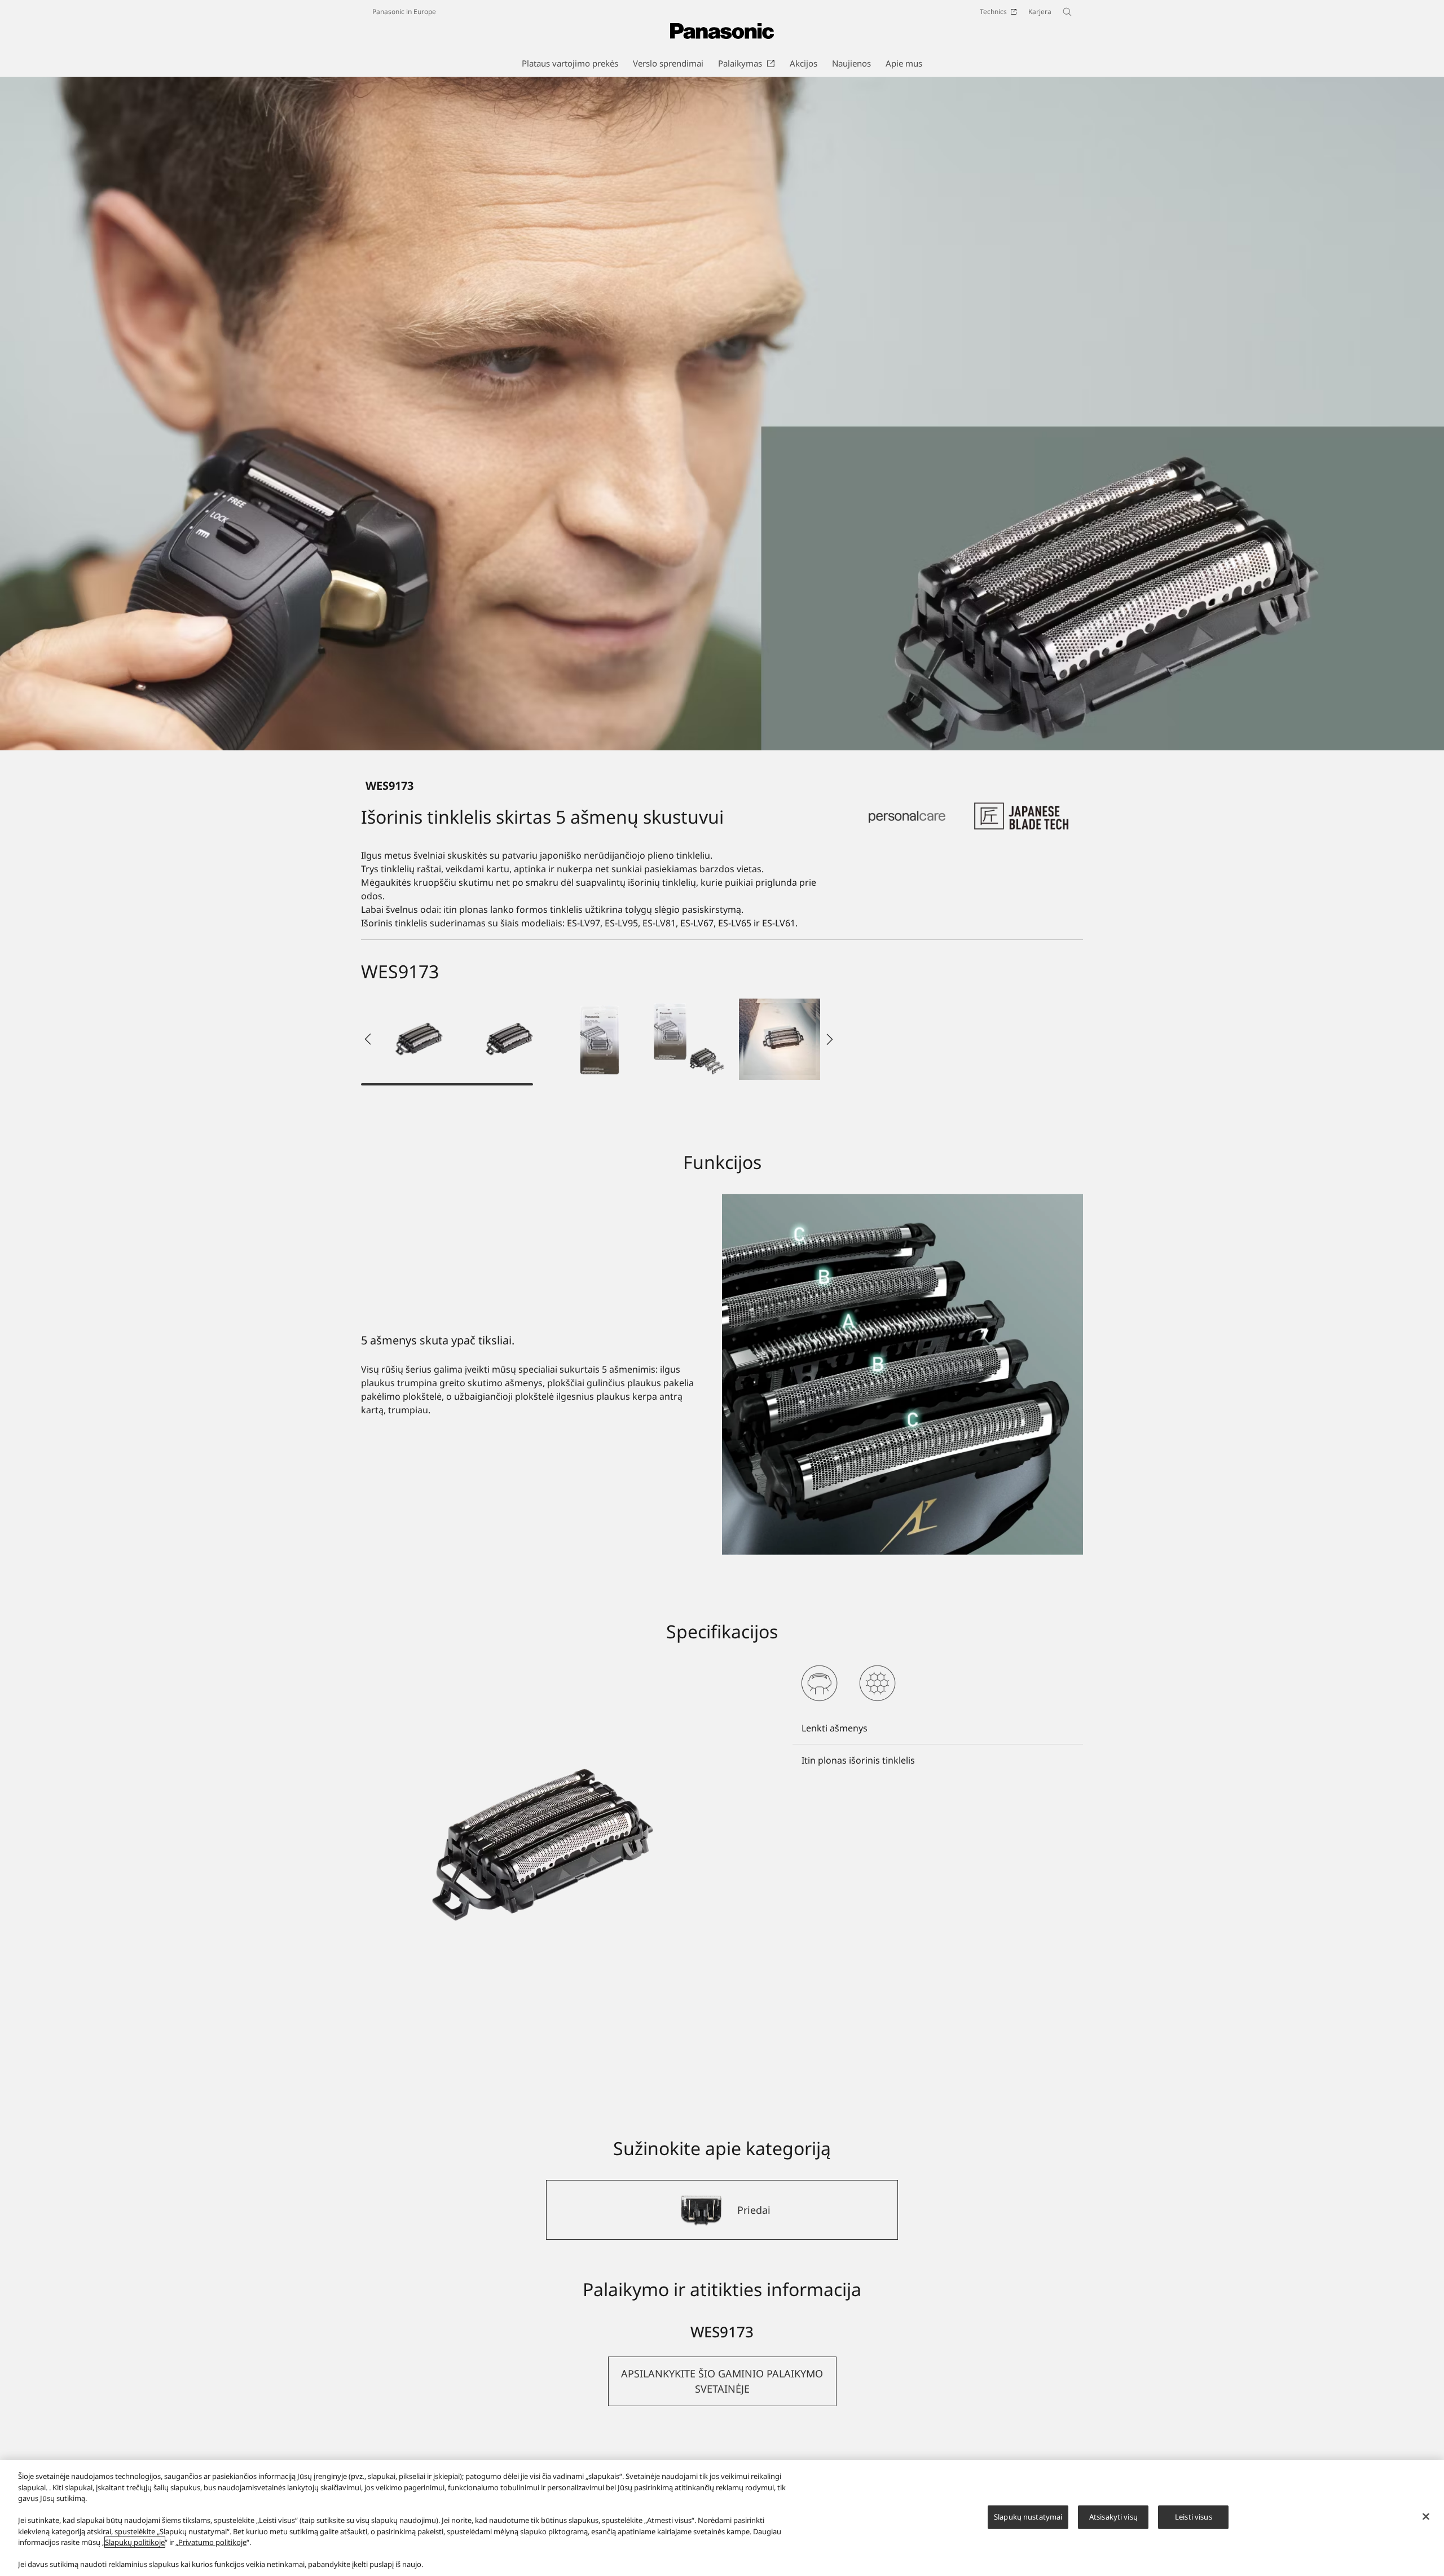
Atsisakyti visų (1113, 2517)
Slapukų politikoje (135, 2542)
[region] (722, 2518)
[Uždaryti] (1426, 2517)
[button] (419, 1039)
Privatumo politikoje (212, 2542)
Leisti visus (1194, 2517)
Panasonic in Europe (404, 12)
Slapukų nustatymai (1028, 2517)
